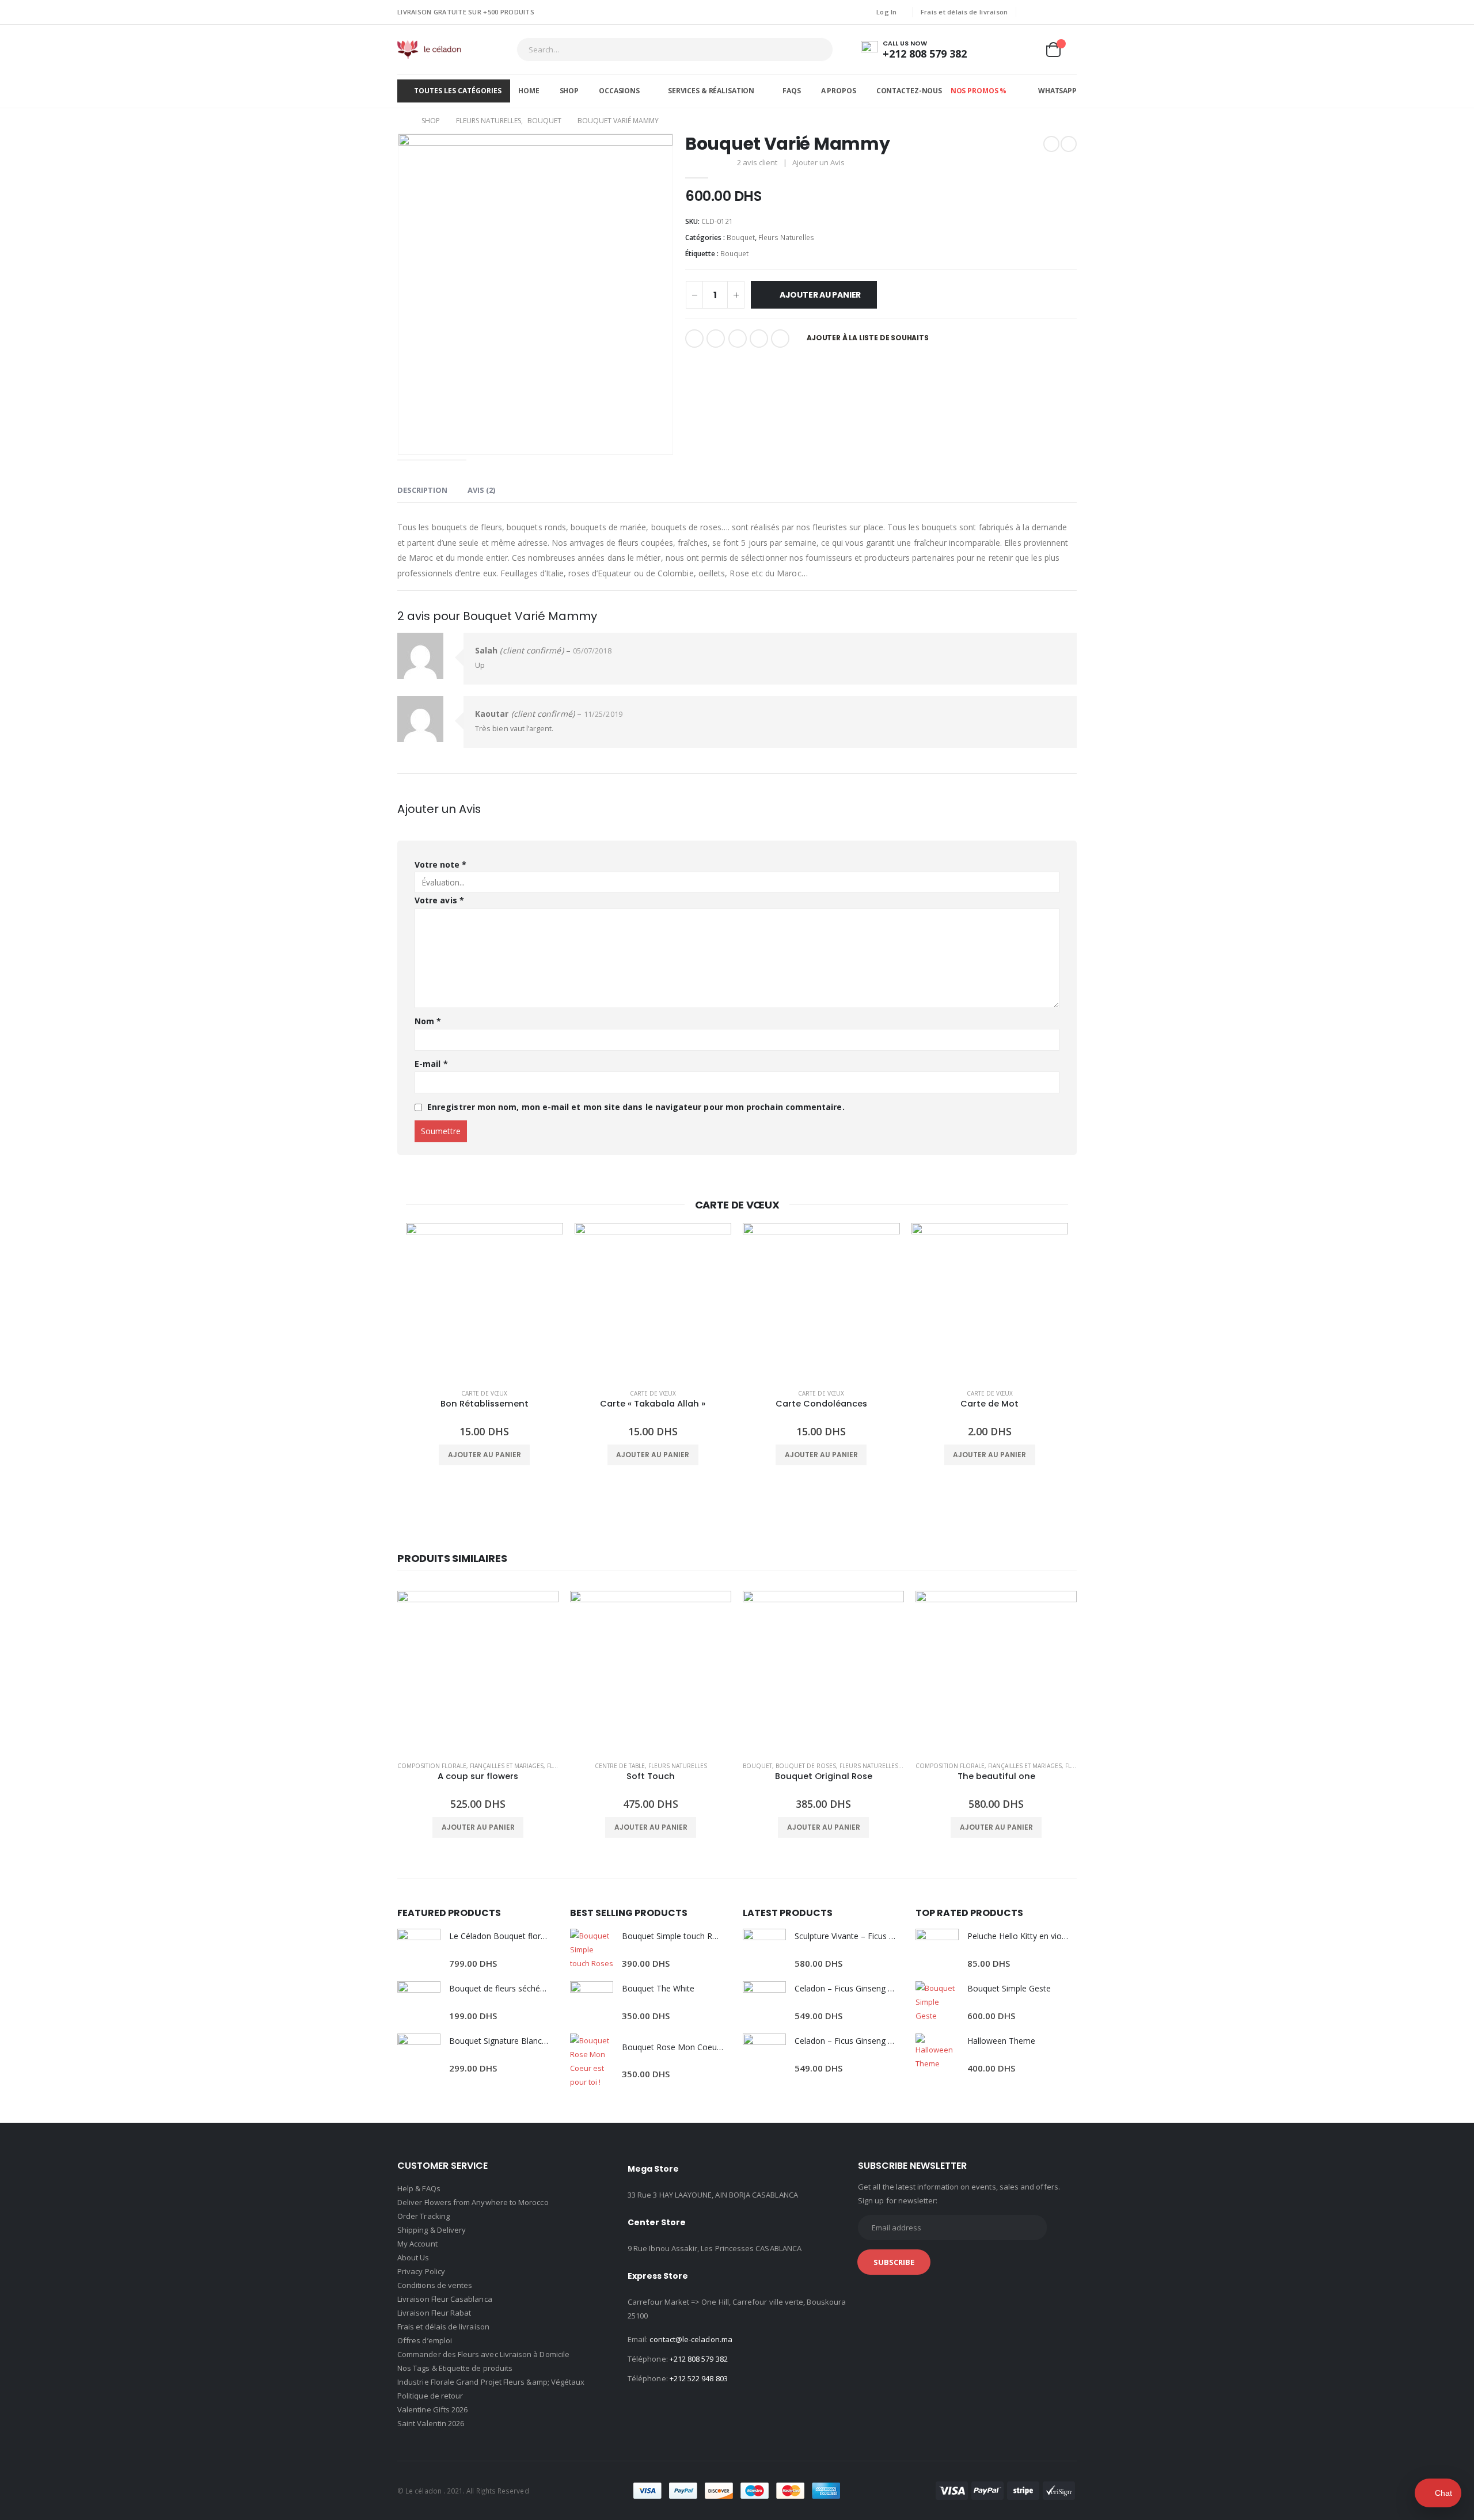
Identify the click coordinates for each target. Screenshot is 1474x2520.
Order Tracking (423, 2216)
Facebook (694, 339)
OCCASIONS (619, 91)
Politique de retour (430, 2396)
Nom (428, 1021)
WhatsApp (1057, 91)
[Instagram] (1069, 12)
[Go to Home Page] (401, 121)
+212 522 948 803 (699, 2378)
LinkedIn (738, 339)
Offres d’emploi (425, 2340)
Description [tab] (422, 490)
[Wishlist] (1025, 50)
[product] (485, 1301)
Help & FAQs (419, 2188)
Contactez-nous (909, 91)
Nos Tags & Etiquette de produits (455, 2368)
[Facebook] (1032, 12)
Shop (569, 91)
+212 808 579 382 (699, 2359)
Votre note (440, 864)
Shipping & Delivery (432, 2230)
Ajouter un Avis (818, 162)
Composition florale (432, 1766)
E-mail (431, 1064)
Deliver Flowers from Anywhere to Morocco (473, 2202)
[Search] (816, 50)
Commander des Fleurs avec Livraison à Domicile (483, 2354)
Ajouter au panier (820, 295)
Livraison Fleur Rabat (434, 2313)
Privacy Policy (421, 2271)
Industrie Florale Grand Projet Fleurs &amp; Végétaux (491, 2382)
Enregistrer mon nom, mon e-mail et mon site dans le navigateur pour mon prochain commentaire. (636, 1107)
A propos (839, 91)
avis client (757, 162)
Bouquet (741, 237)
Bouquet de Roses (806, 1766)
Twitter (716, 339)
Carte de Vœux (484, 1393)
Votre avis (439, 900)
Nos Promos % (979, 91)
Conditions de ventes (435, 2285)
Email (780, 339)
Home (529, 91)
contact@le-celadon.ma (691, 2339)
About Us (413, 2257)
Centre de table (620, 1766)
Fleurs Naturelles (786, 237)
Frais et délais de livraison (964, 12)
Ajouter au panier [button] (485, 1455)
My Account (417, 2244)
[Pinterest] (1051, 12)
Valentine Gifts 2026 (432, 2409)
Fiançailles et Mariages (507, 1766)
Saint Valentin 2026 (431, 2423)
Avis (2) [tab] (481, 490)
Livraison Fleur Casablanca (445, 2299)
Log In (887, 12)
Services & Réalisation (711, 91)
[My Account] (998, 50)
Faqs (792, 91)
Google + (759, 339)
